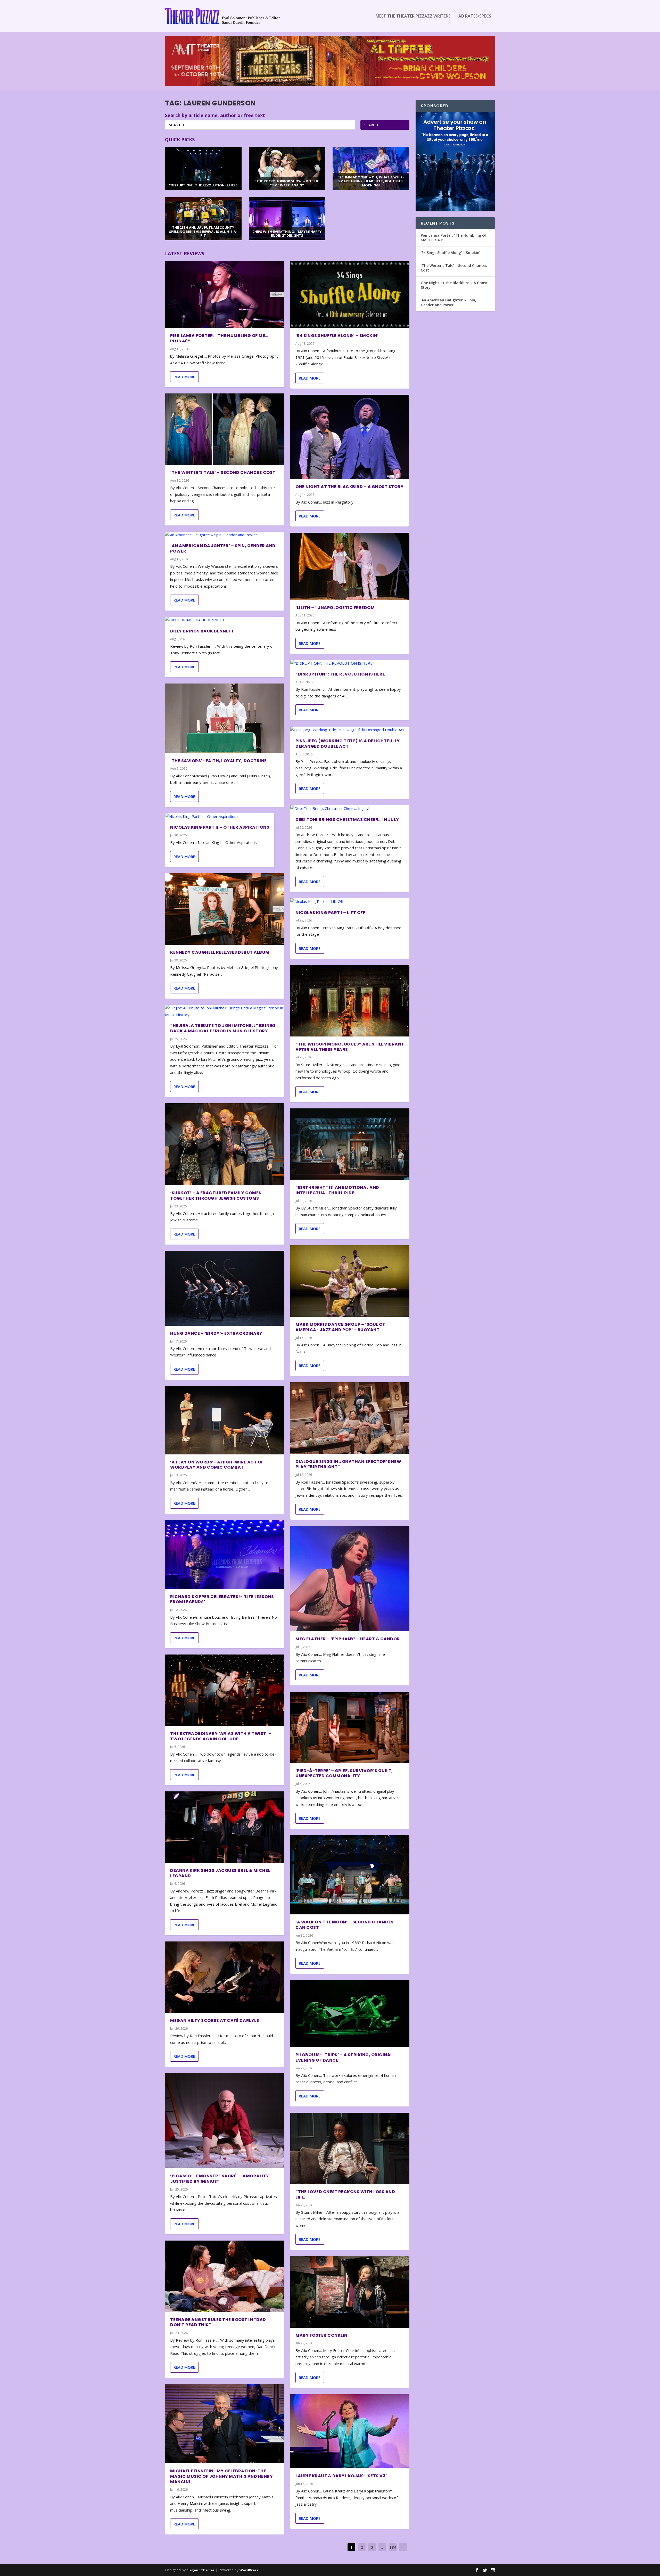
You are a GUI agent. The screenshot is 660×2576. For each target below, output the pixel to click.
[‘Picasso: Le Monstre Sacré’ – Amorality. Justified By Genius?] (225, 2121)
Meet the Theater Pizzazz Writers (413, 16)
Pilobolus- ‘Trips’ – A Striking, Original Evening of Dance (344, 2057)
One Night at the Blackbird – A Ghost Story (349, 487)
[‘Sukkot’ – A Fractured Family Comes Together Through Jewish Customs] (225, 1144)
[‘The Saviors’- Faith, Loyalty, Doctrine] (225, 718)
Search (371, 125)
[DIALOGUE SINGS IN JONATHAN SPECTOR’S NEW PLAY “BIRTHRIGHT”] (350, 1418)
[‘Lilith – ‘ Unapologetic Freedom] (350, 566)
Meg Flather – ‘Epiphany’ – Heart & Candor (348, 1639)
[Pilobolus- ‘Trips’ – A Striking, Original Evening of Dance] (350, 2014)
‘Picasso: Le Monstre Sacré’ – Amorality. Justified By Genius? (220, 2179)
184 (393, 2547)
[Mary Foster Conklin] (350, 2292)
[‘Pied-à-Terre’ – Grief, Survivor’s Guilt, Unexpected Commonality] (350, 1727)
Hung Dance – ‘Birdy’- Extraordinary (216, 1333)
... (382, 2547)
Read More (184, 377)
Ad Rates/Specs (475, 16)
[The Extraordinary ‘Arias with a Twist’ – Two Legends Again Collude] (225, 1690)
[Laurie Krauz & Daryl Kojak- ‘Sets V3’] (350, 2431)
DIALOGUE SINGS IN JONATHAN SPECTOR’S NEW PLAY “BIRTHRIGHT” (348, 1464)
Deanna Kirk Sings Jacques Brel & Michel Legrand (220, 1873)
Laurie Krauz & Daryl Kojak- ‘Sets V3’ (341, 2476)
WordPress (249, 2570)
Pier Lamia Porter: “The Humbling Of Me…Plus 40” (219, 338)
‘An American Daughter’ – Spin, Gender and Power (223, 548)
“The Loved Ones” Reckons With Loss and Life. (345, 2194)
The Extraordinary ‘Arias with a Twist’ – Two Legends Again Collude (221, 1736)
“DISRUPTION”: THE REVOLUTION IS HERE (340, 674)
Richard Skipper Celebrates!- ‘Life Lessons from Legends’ (222, 1599)
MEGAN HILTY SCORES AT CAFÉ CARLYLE (214, 2021)
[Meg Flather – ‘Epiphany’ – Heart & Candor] (350, 1579)
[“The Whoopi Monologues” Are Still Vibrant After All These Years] (350, 1001)
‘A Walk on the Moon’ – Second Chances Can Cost (345, 1925)
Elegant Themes (201, 2570)
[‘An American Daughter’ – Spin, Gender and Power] (225, 535)
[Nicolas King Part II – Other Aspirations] (220, 817)
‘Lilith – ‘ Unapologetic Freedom (335, 608)
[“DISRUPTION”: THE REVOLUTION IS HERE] (350, 663)
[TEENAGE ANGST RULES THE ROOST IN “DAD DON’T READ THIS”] (225, 2276)
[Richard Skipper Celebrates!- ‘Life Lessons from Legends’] (225, 1554)
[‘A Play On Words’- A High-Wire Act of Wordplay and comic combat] (225, 1420)
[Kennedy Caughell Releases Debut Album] (225, 909)
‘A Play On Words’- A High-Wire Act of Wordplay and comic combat (217, 1465)
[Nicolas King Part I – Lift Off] (350, 902)
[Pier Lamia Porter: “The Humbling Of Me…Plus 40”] (225, 294)
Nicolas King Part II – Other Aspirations (220, 827)
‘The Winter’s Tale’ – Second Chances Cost (223, 472)
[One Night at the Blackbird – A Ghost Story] (349, 437)
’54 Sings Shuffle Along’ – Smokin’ (337, 336)
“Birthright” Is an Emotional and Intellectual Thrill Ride (337, 1190)
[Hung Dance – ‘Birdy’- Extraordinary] (225, 1288)
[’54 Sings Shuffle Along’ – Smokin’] (350, 294)
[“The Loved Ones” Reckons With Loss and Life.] (350, 2148)
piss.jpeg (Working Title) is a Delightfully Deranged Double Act (348, 744)
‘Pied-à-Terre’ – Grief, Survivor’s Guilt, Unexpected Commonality (344, 1773)
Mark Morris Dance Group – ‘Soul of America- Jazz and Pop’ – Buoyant (340, 1327)
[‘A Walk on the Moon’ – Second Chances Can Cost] (350, 1875)
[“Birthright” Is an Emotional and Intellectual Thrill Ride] (350, 1144)
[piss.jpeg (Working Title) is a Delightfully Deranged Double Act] (350, 730)
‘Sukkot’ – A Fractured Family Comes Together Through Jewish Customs (216, 1196)
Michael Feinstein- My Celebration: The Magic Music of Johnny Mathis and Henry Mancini (221, 2476)
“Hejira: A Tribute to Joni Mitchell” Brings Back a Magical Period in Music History (223, 1028)
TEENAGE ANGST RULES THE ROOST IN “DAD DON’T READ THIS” (218, 2322)
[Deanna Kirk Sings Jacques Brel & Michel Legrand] (225, 1827)
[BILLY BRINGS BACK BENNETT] (225, 620)
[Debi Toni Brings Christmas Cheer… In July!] (350, 809)
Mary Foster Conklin (321, 2335)
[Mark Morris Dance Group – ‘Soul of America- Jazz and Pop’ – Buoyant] (350, 1281)
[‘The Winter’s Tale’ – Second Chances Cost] (225, 429)
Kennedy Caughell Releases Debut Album (220, 952)
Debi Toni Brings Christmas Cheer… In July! (348, 820)
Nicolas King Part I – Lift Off (330, 913)
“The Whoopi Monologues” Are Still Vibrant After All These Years (350, 1047)
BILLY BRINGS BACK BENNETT (202, 631)
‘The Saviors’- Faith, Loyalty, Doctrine (218, 761)
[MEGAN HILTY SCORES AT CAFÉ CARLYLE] (225, 1977)
